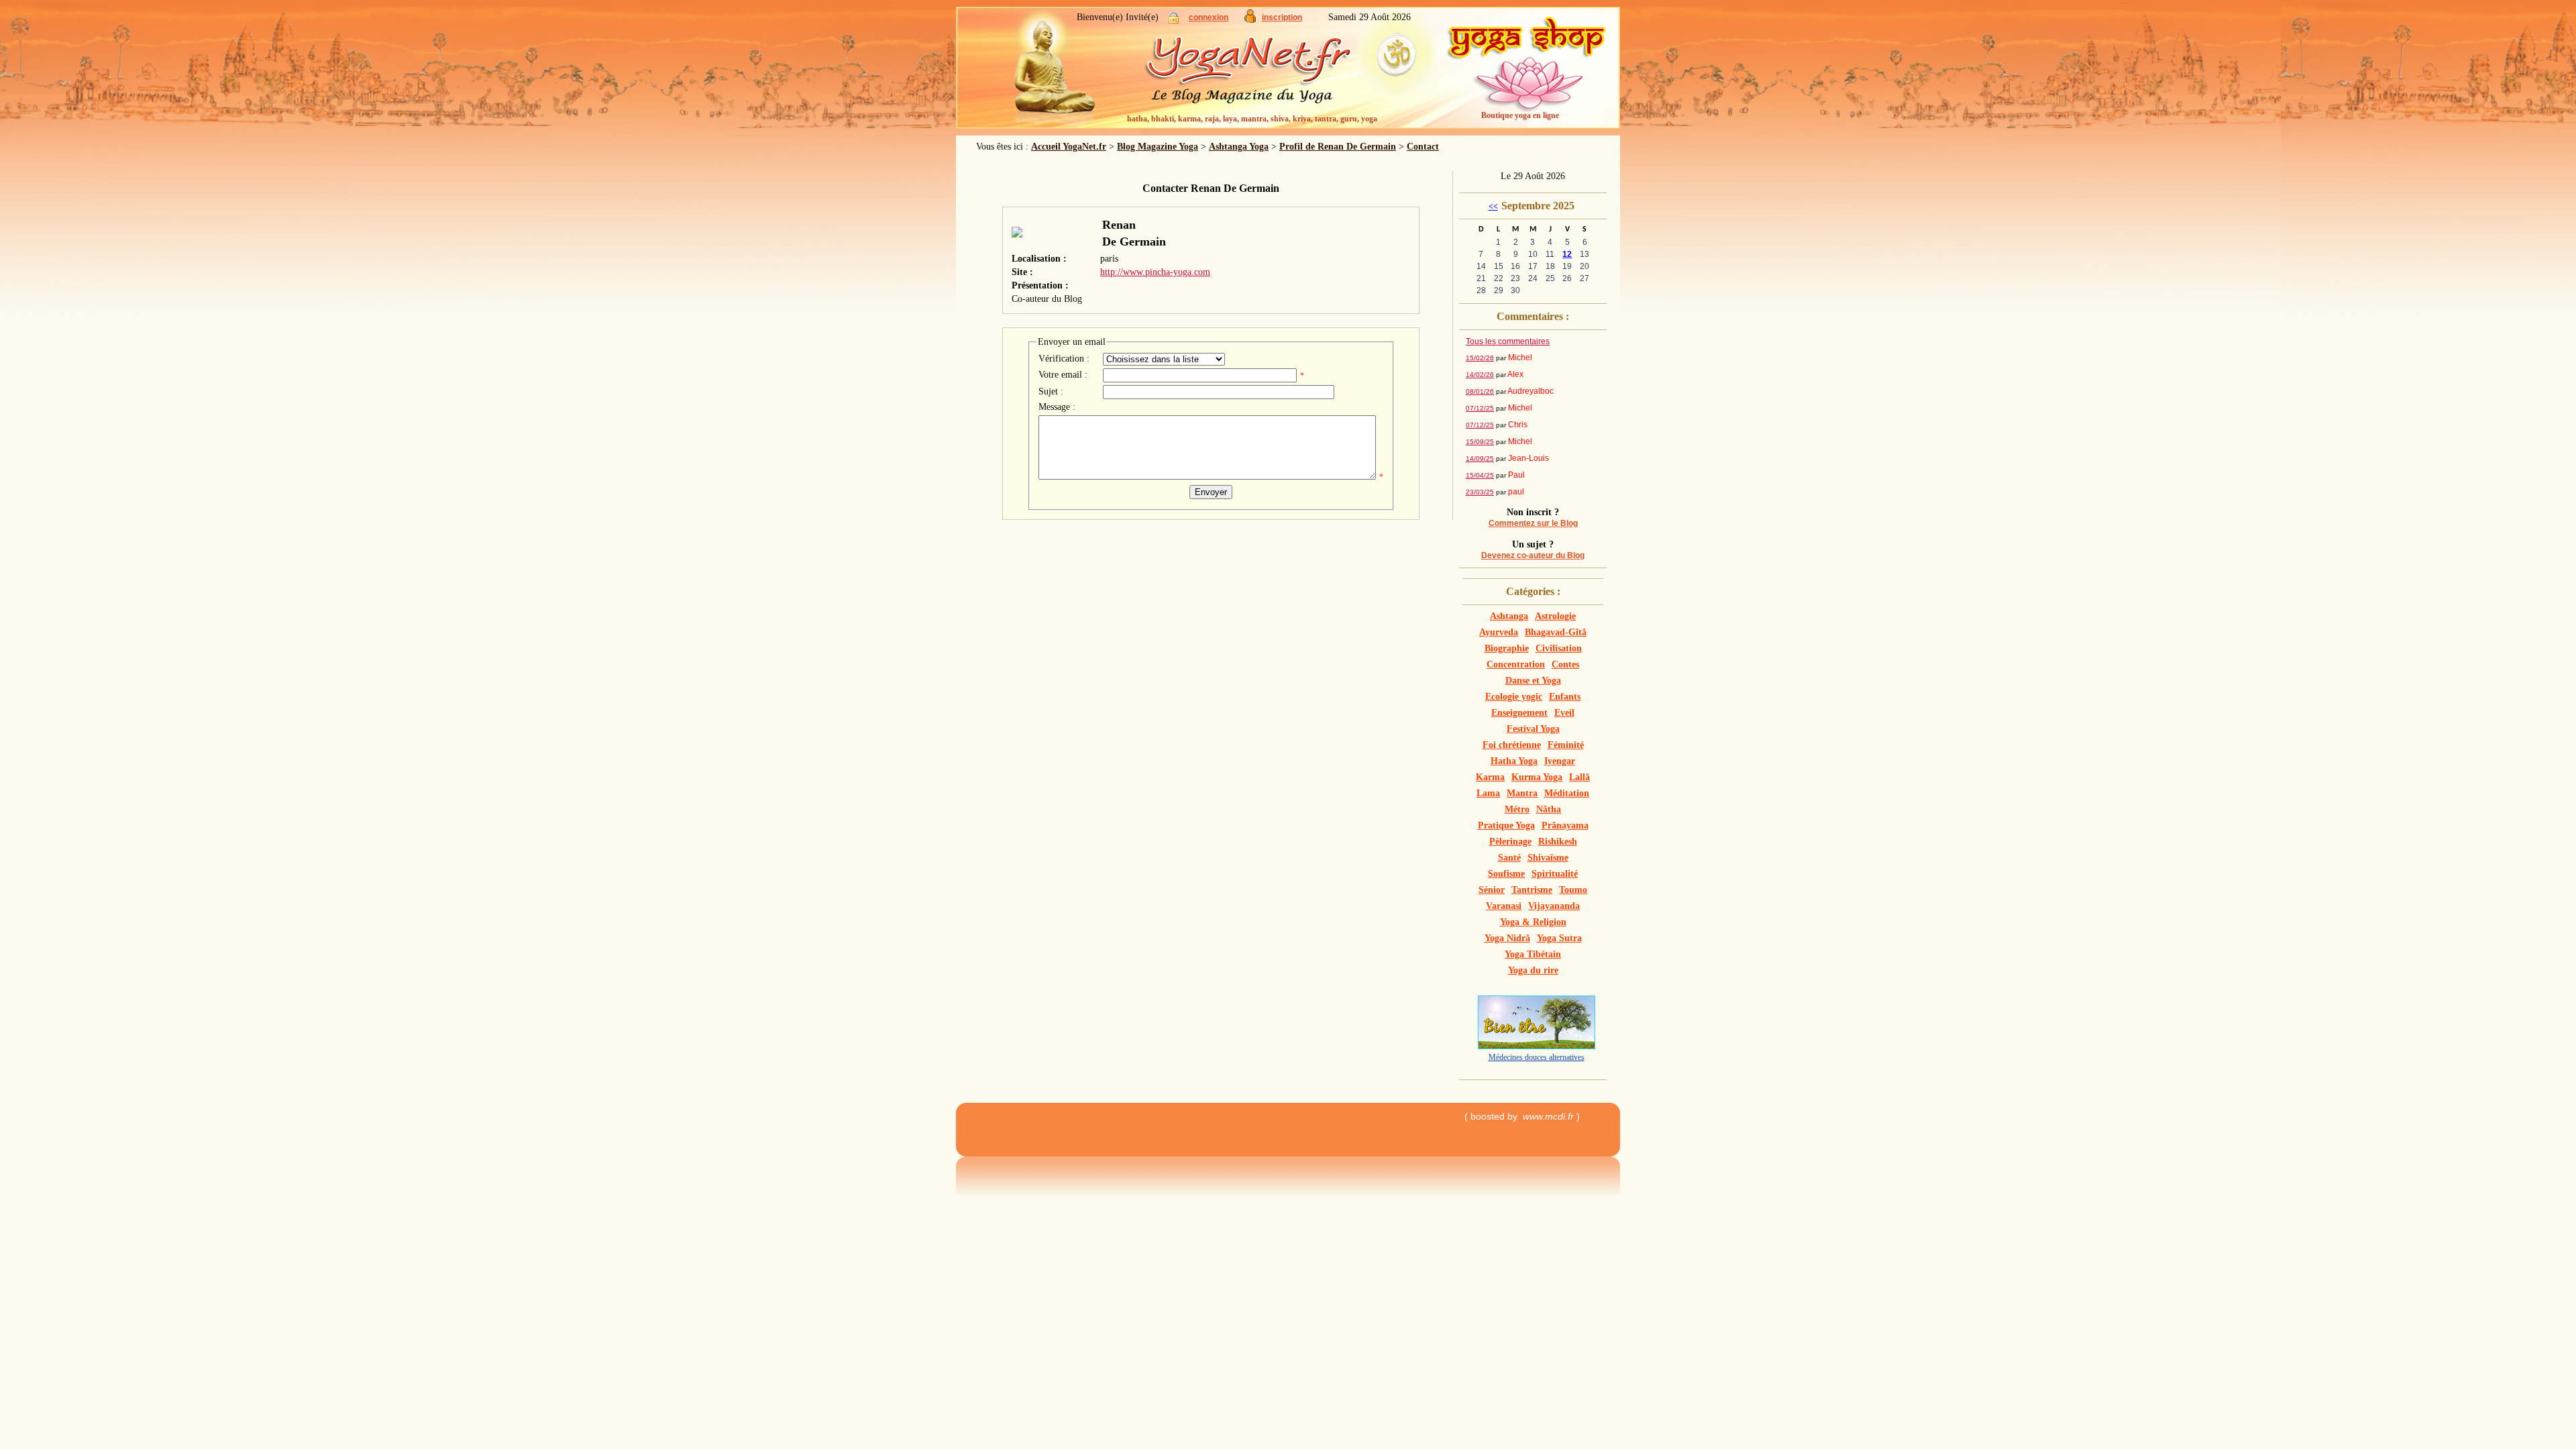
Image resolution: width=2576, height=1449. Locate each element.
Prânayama (1565, 825)
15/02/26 (1480, 358)
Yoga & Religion (1533, 922)
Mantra (1522, 793)
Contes (1565, 664)
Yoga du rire (1533, 970)
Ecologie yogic (1514, 697)
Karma (1490, 777)
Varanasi (1504, 906)
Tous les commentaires (1508, 341)
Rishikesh (1558, 842)
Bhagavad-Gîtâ (1556, 632)
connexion (1209, 17)
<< (1493, 207)
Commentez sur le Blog (1533, 523)
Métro (1517, 809)
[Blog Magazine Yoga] (1275, 74)
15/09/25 (1480, 442)
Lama (1488, 793)
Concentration (1516, 664)
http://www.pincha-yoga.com (1155, 272)
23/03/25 (1480, 492)
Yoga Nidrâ (1507, 938)
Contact (1423, 147)
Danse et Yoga (1533, 681)
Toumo (1573, 890)
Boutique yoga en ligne (1520, 115)
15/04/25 (1480, 475)
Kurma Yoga (1537, 777)
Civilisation (1559, 648)
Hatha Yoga (1514, 761)
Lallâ (1579, 777)
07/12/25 (1480, 408)
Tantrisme (1532, 890)
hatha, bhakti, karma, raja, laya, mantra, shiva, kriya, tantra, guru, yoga (1252, 119)
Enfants (1565, 697)
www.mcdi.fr (1548, 1116)
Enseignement (1519, 713)
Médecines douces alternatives (1537, 1057)
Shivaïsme (1548, 858)
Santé (1509, 858)
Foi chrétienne (1512, 745)
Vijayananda (1554, 906)
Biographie (1507, 648)
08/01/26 (1480, 391)
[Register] (1250, 20)
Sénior (1492, 890)
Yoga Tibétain (1533, 954)
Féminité (1566, 745)
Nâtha (1549, 809)
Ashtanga (1509, 616)
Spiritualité (1555, 874)
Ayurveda (1499, 632)
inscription (1282, 17)
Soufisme (1506, 874)
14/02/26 (1480, 375)
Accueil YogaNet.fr (1069, 147)
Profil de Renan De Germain (1338, 147)
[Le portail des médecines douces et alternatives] (1537, 1046)
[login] (1174, 20)
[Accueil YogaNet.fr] (1046, 70)
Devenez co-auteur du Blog (1533, 555)
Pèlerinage (1510, 842)
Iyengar (1560, 761)
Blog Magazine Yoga (1158, 147)
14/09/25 (1480, 459)
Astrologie (1555, 616)
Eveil (1564, 713)
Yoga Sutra (1559, 938)
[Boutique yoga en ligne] (1526, 74)
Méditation (1567, 793)
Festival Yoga (1533, 729)
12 (1567, 254)
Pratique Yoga (1506, 825)
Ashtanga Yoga (1239, 147)
